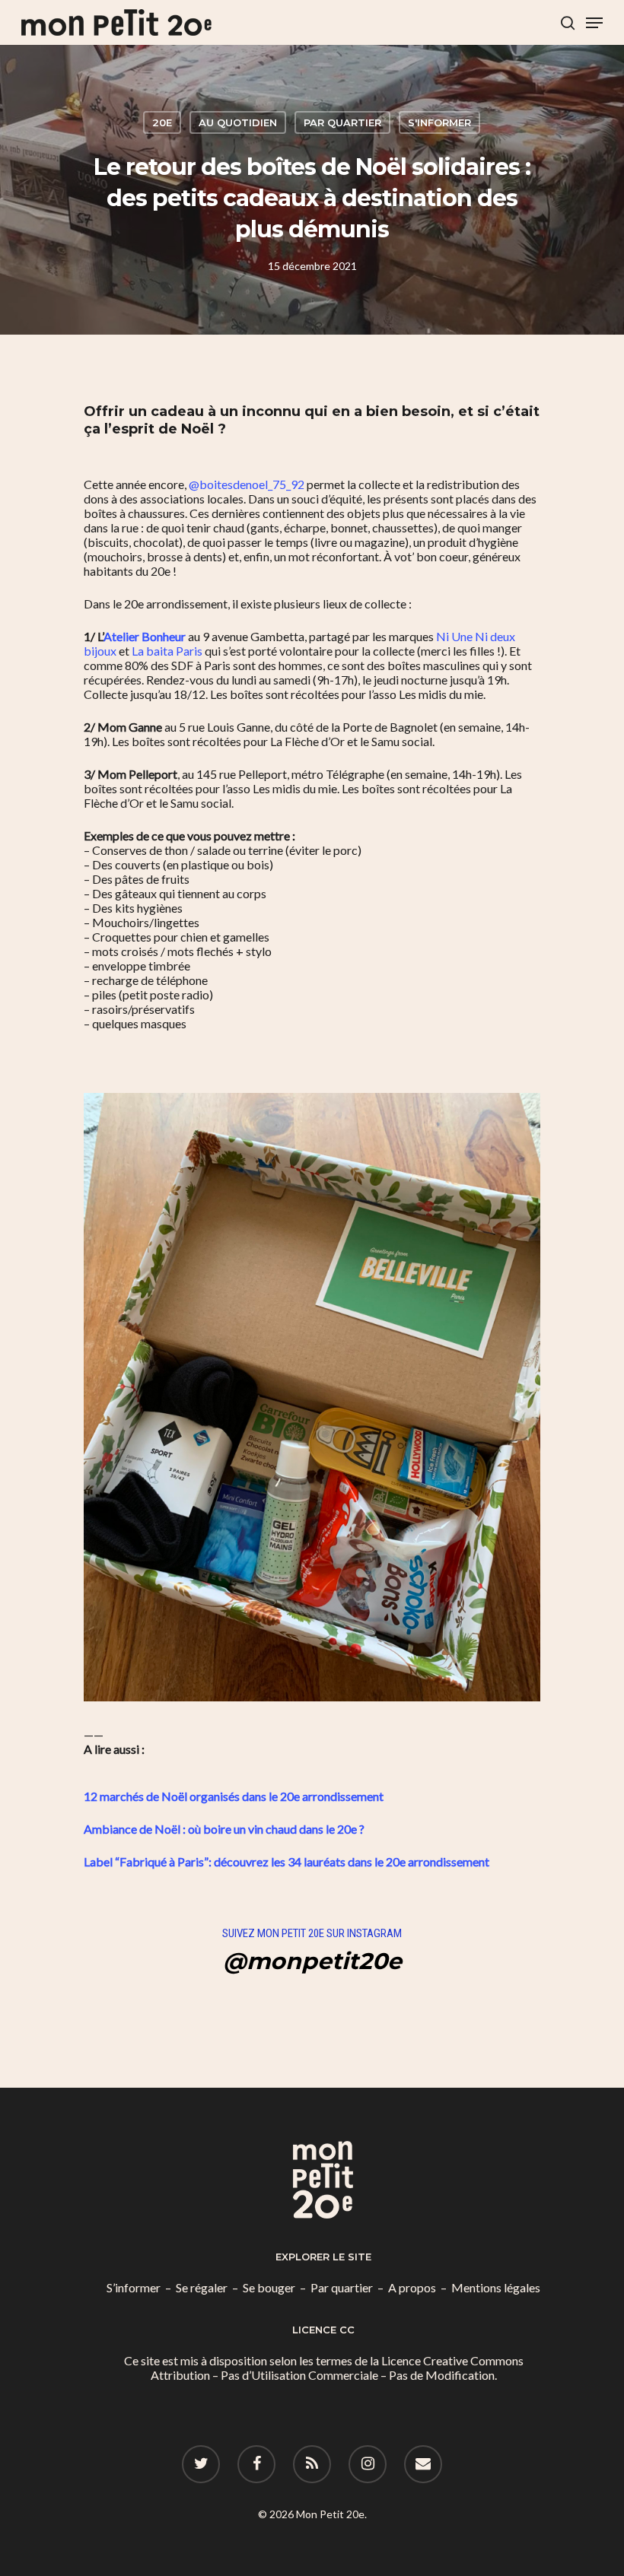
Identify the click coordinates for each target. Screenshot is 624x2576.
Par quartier (342, 122)
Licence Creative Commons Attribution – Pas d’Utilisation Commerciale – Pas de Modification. (337, 2368)
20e (162, 122)
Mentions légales (496, 2287)
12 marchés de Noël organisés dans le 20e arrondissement (234, 1796)
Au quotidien (238, 122)
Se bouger (269, 2287)
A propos (412, 2287)
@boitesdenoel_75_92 (247, 484)
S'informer (439, 122)
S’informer (134, 2287)
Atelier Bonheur (145, 636)
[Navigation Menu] (594, 23)
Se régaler (202, 2287)
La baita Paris (167, 651)
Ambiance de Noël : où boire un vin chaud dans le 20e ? (224, 1829)
